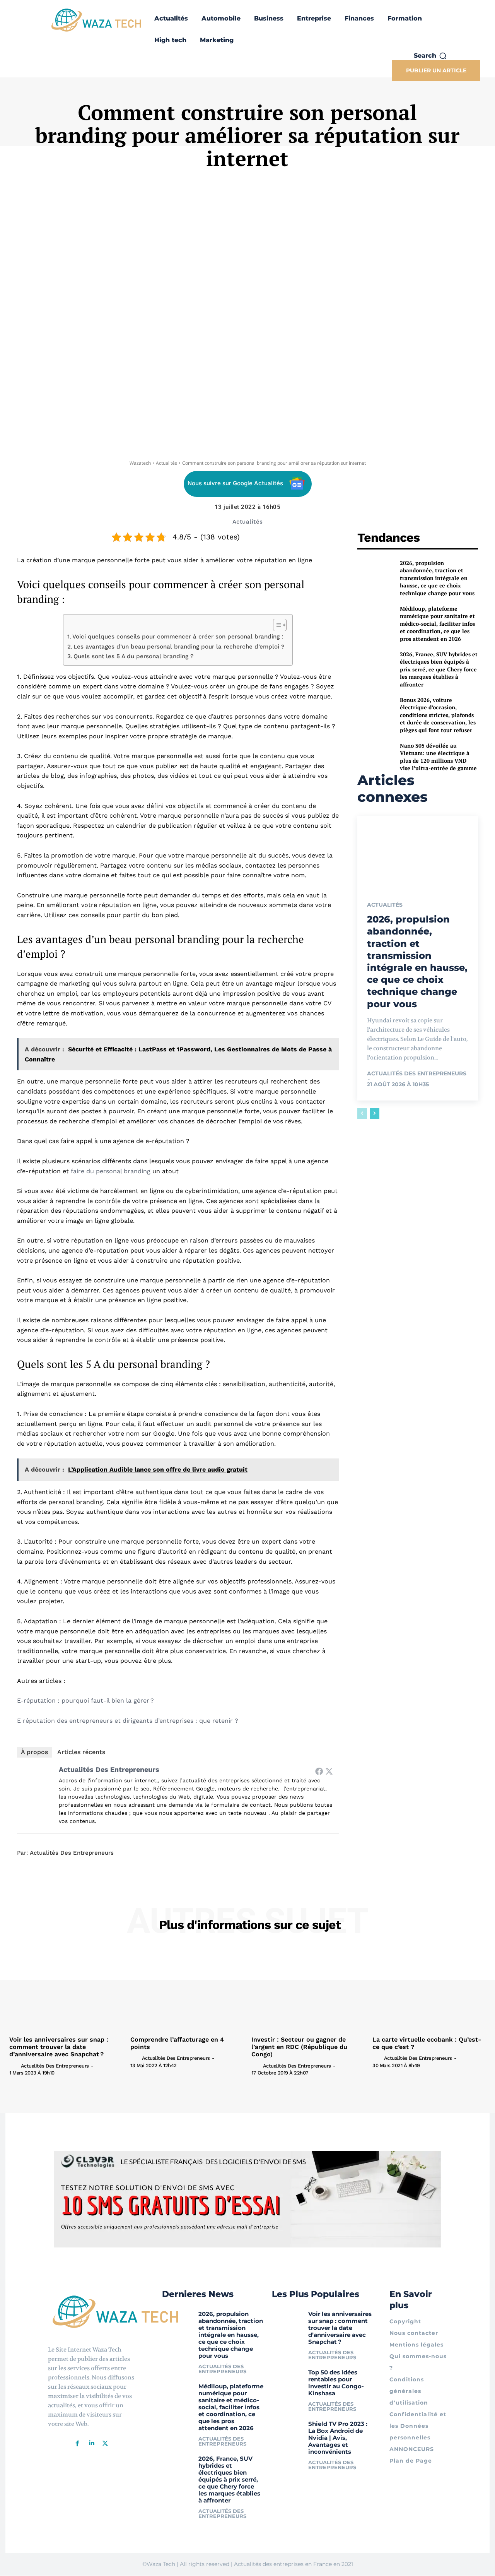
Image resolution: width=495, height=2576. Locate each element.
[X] (105, 2443)
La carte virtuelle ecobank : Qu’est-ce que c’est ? (427, 2043)
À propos (34, 1752)
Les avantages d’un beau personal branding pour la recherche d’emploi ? (179, 647)
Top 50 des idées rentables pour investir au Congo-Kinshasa (336, 2383)
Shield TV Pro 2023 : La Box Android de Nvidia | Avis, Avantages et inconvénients (338, 2438)
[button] (430, 56)
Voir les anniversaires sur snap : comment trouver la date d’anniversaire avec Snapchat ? (59, 2047)
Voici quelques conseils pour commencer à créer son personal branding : (178, 637)
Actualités (166, 463)
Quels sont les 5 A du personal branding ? (134, 656)
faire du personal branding (111, 1171)
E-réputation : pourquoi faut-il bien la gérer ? (85, 1701)
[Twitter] (329, 1771)
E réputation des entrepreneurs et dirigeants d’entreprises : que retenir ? (128, 1721)
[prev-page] (362, 1114)
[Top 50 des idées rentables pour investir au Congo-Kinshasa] (287, 2378)
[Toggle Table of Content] (276, 625)
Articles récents (81, 1752)
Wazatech (140, 463)
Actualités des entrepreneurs (109, 1769)
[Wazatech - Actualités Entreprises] (96, 20)
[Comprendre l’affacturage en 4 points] (187, 1990)
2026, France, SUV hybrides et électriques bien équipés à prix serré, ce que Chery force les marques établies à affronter (439, 669)
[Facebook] (319, 1771)
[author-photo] (14, 2065)
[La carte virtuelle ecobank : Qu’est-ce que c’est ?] (429, 1990)
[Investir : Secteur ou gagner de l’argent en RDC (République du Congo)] (308, 1990)
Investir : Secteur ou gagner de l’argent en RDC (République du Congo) (299, 2047)
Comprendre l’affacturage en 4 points (177, 2043)
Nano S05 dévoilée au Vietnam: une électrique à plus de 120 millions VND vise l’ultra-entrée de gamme (438, 757)
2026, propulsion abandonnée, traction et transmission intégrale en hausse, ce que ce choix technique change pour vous (437, 578)
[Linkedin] (91, 2443)
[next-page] (375, 1114)
